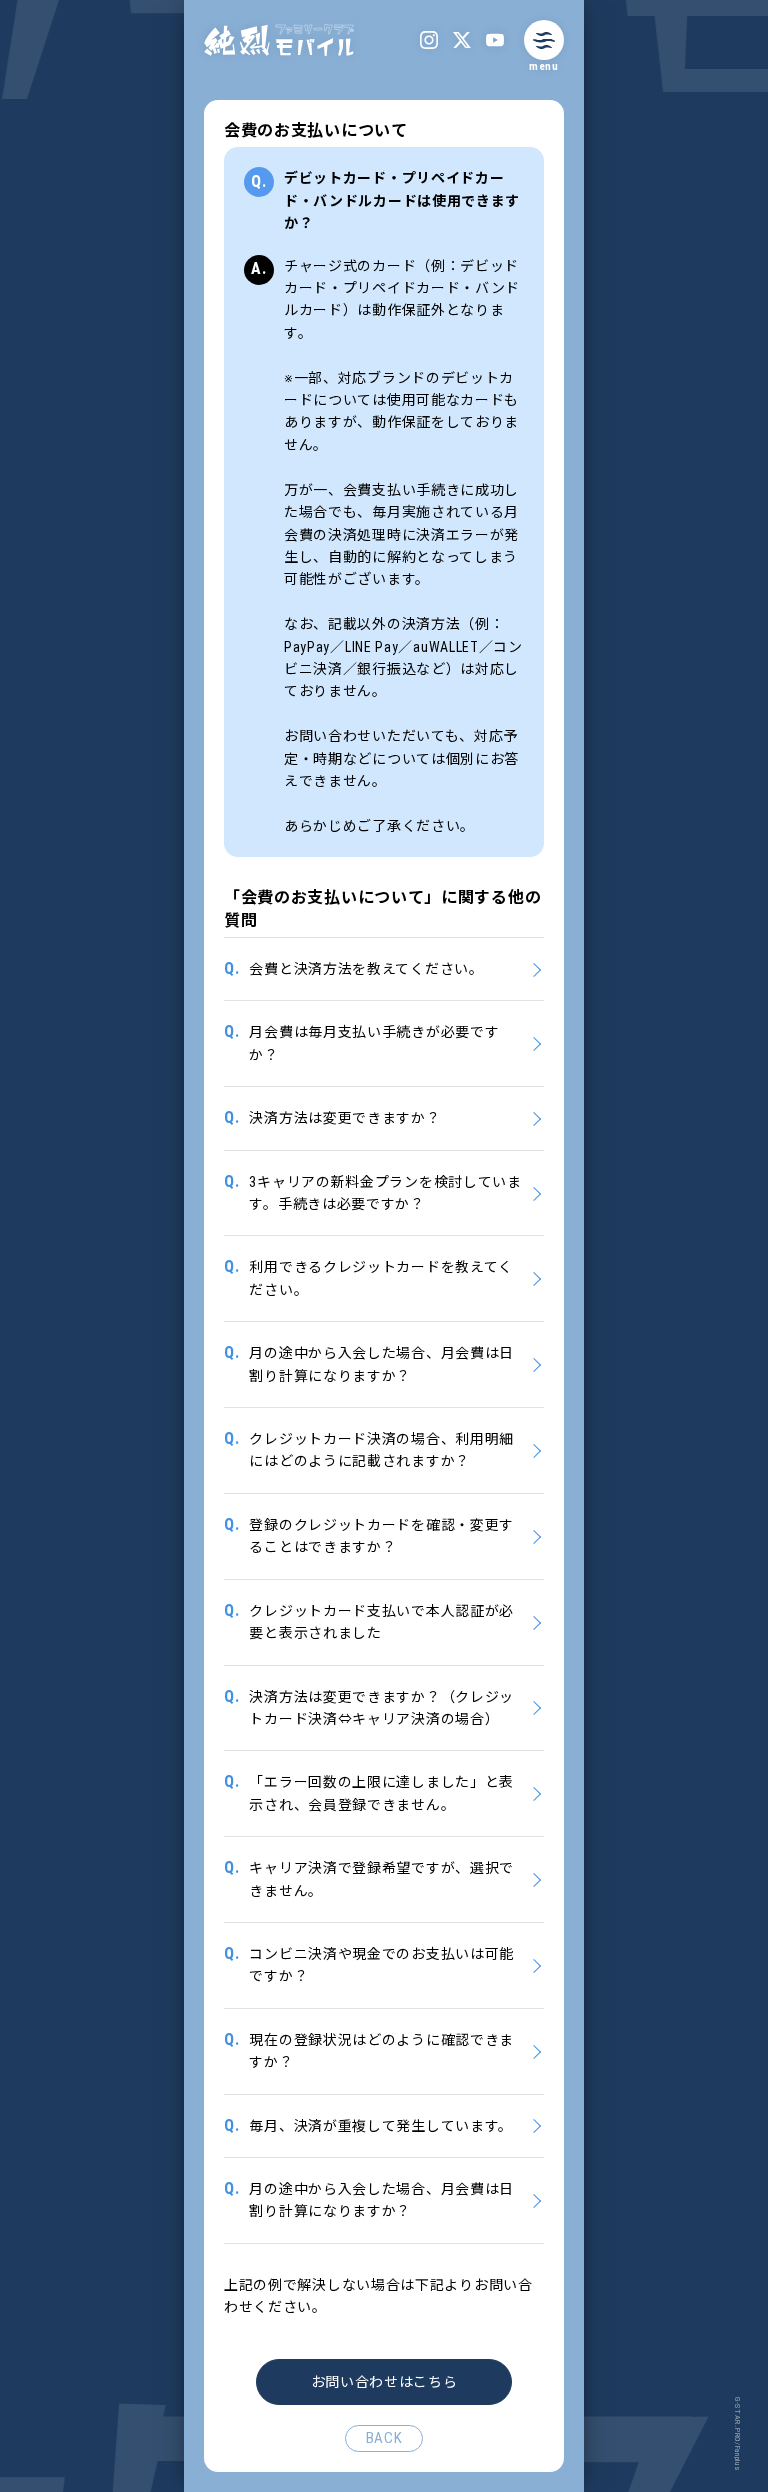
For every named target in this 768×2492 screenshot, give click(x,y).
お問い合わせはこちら (384, 2382)
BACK (384, 2438)
